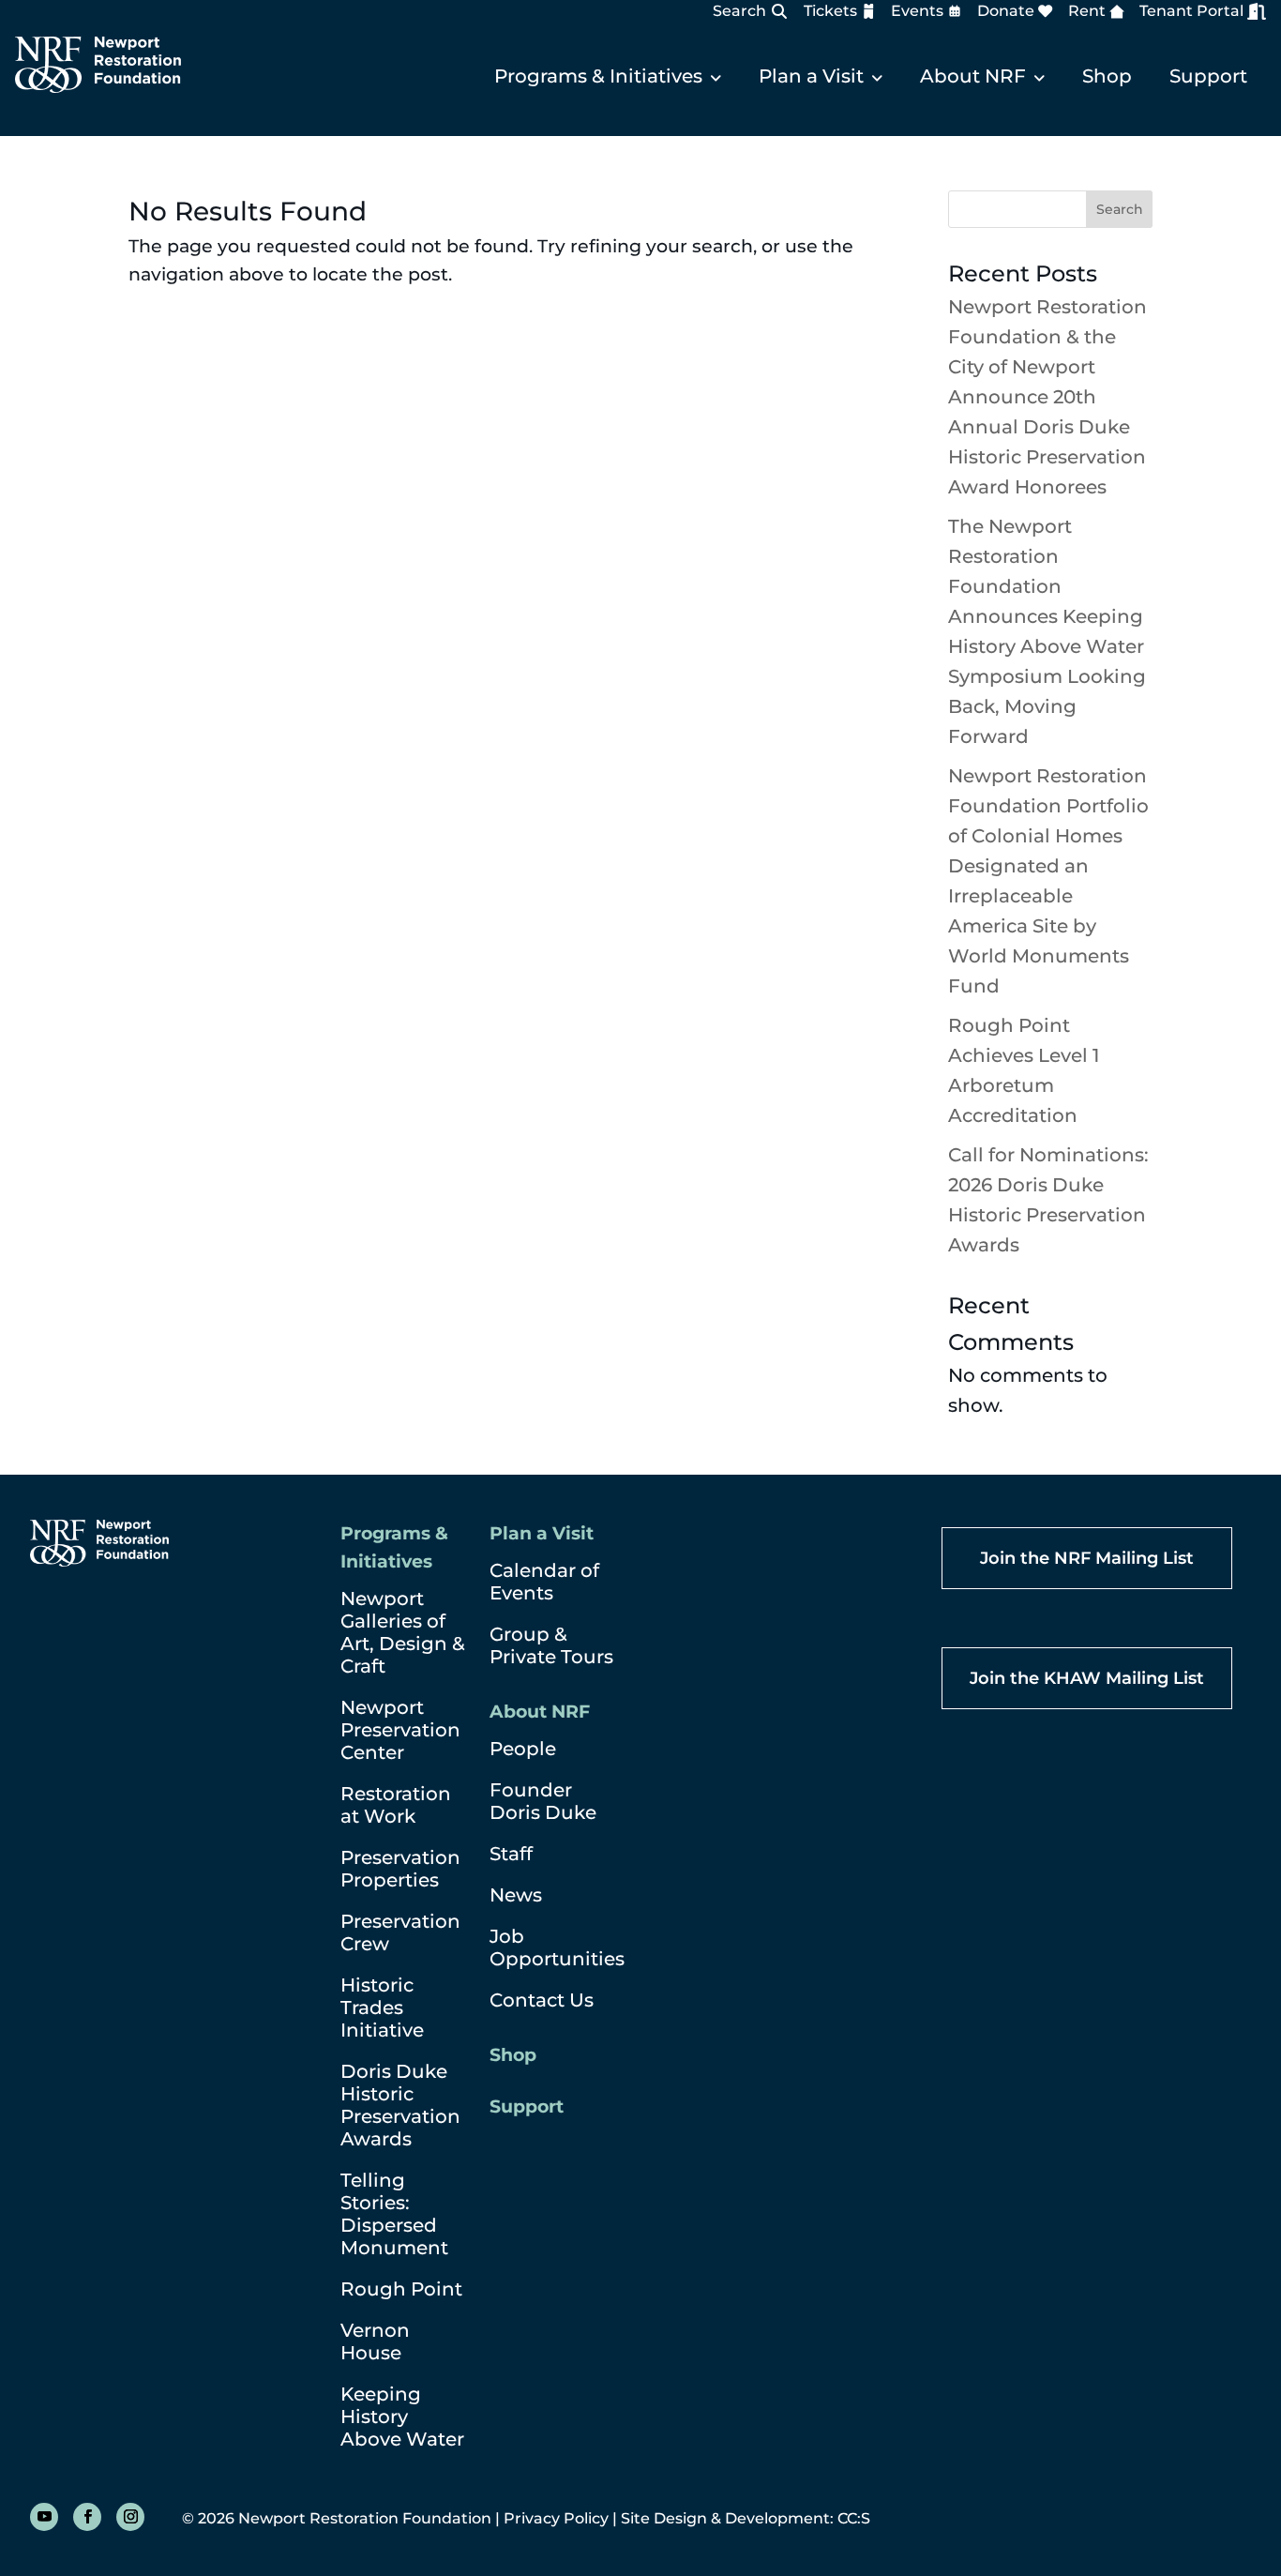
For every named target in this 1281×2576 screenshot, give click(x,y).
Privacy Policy (556, 2518)
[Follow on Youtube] (44, 2517)
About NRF (973, 76)
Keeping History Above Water (402, 2417)
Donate (1006, 11)
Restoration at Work (396, 1805)
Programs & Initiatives (598, 76)
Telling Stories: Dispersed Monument (394, 2214)
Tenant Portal (1191, 11)
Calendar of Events (544, 1582)
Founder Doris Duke (543, 1801)
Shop (1107, 76)
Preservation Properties (400, 1869)
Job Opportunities (557, 1947)
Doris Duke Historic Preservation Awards (400, 2105)
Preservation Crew (400, 1932)
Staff (511, 1854)
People (523, 1749)
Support (1208, 76)
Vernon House (375, 2341)
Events (917, 11)
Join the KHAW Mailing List (1087, 1678)
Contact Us (542, 2000)
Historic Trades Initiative (382, 2008)
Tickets (830, 11)
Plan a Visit (811, 76)
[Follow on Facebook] (87, 2517)
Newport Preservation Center (400, 1730)
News (516, 1895)
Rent (1087, 11)
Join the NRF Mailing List (1087, 1558)
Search (739, 11)
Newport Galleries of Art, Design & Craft (403, 1632)
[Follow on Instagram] (130, 2517)
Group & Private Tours (551, 1645)
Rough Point (401, 2289)
